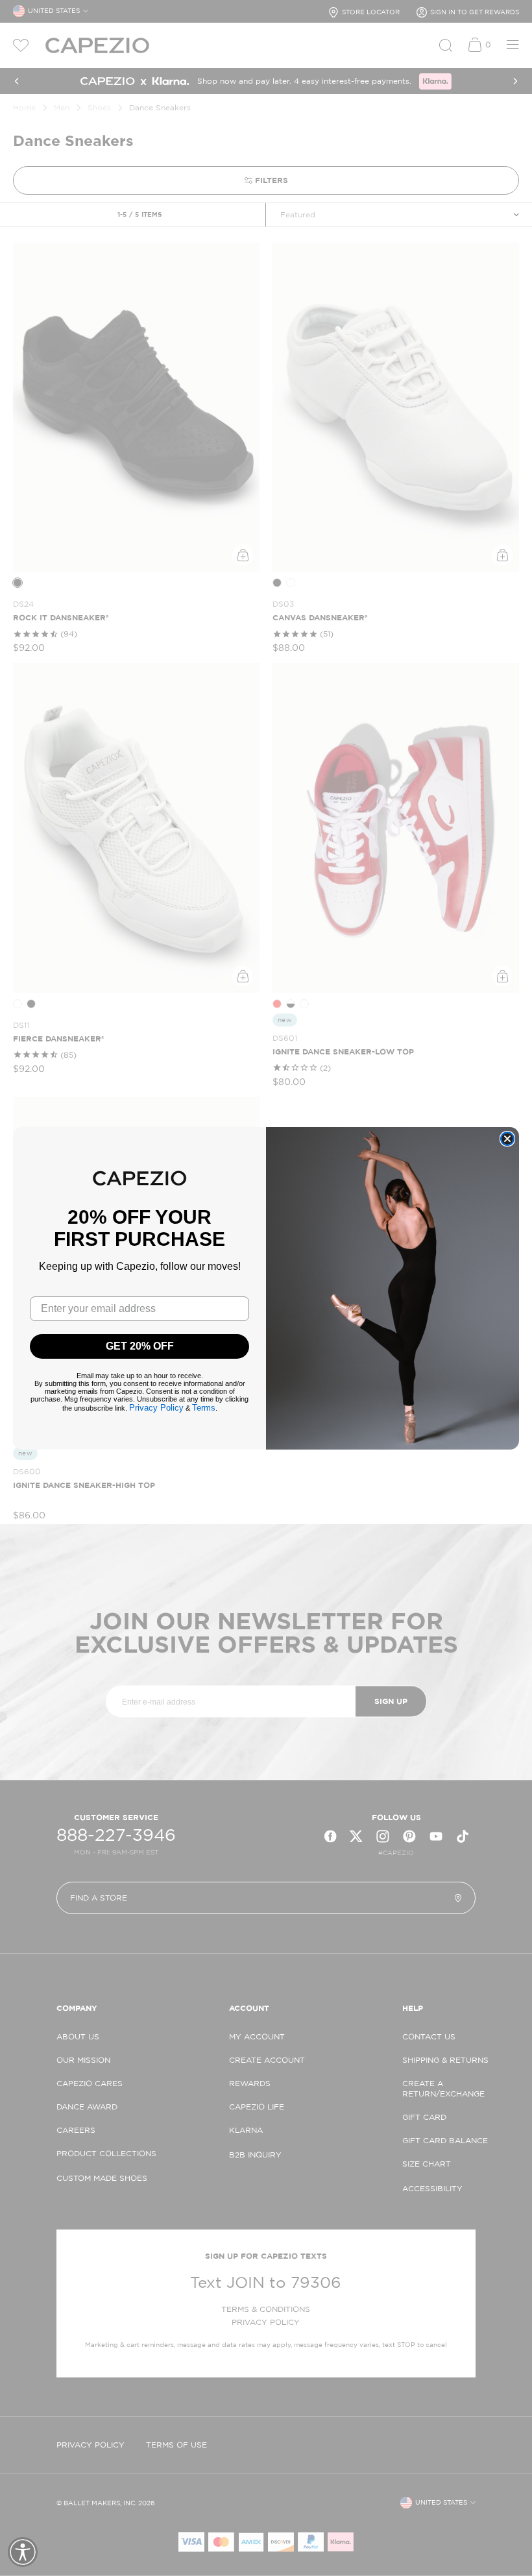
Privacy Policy (156, 1408)
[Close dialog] (507, 1139)
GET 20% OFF (140, 1346)
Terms (204, 1408)
